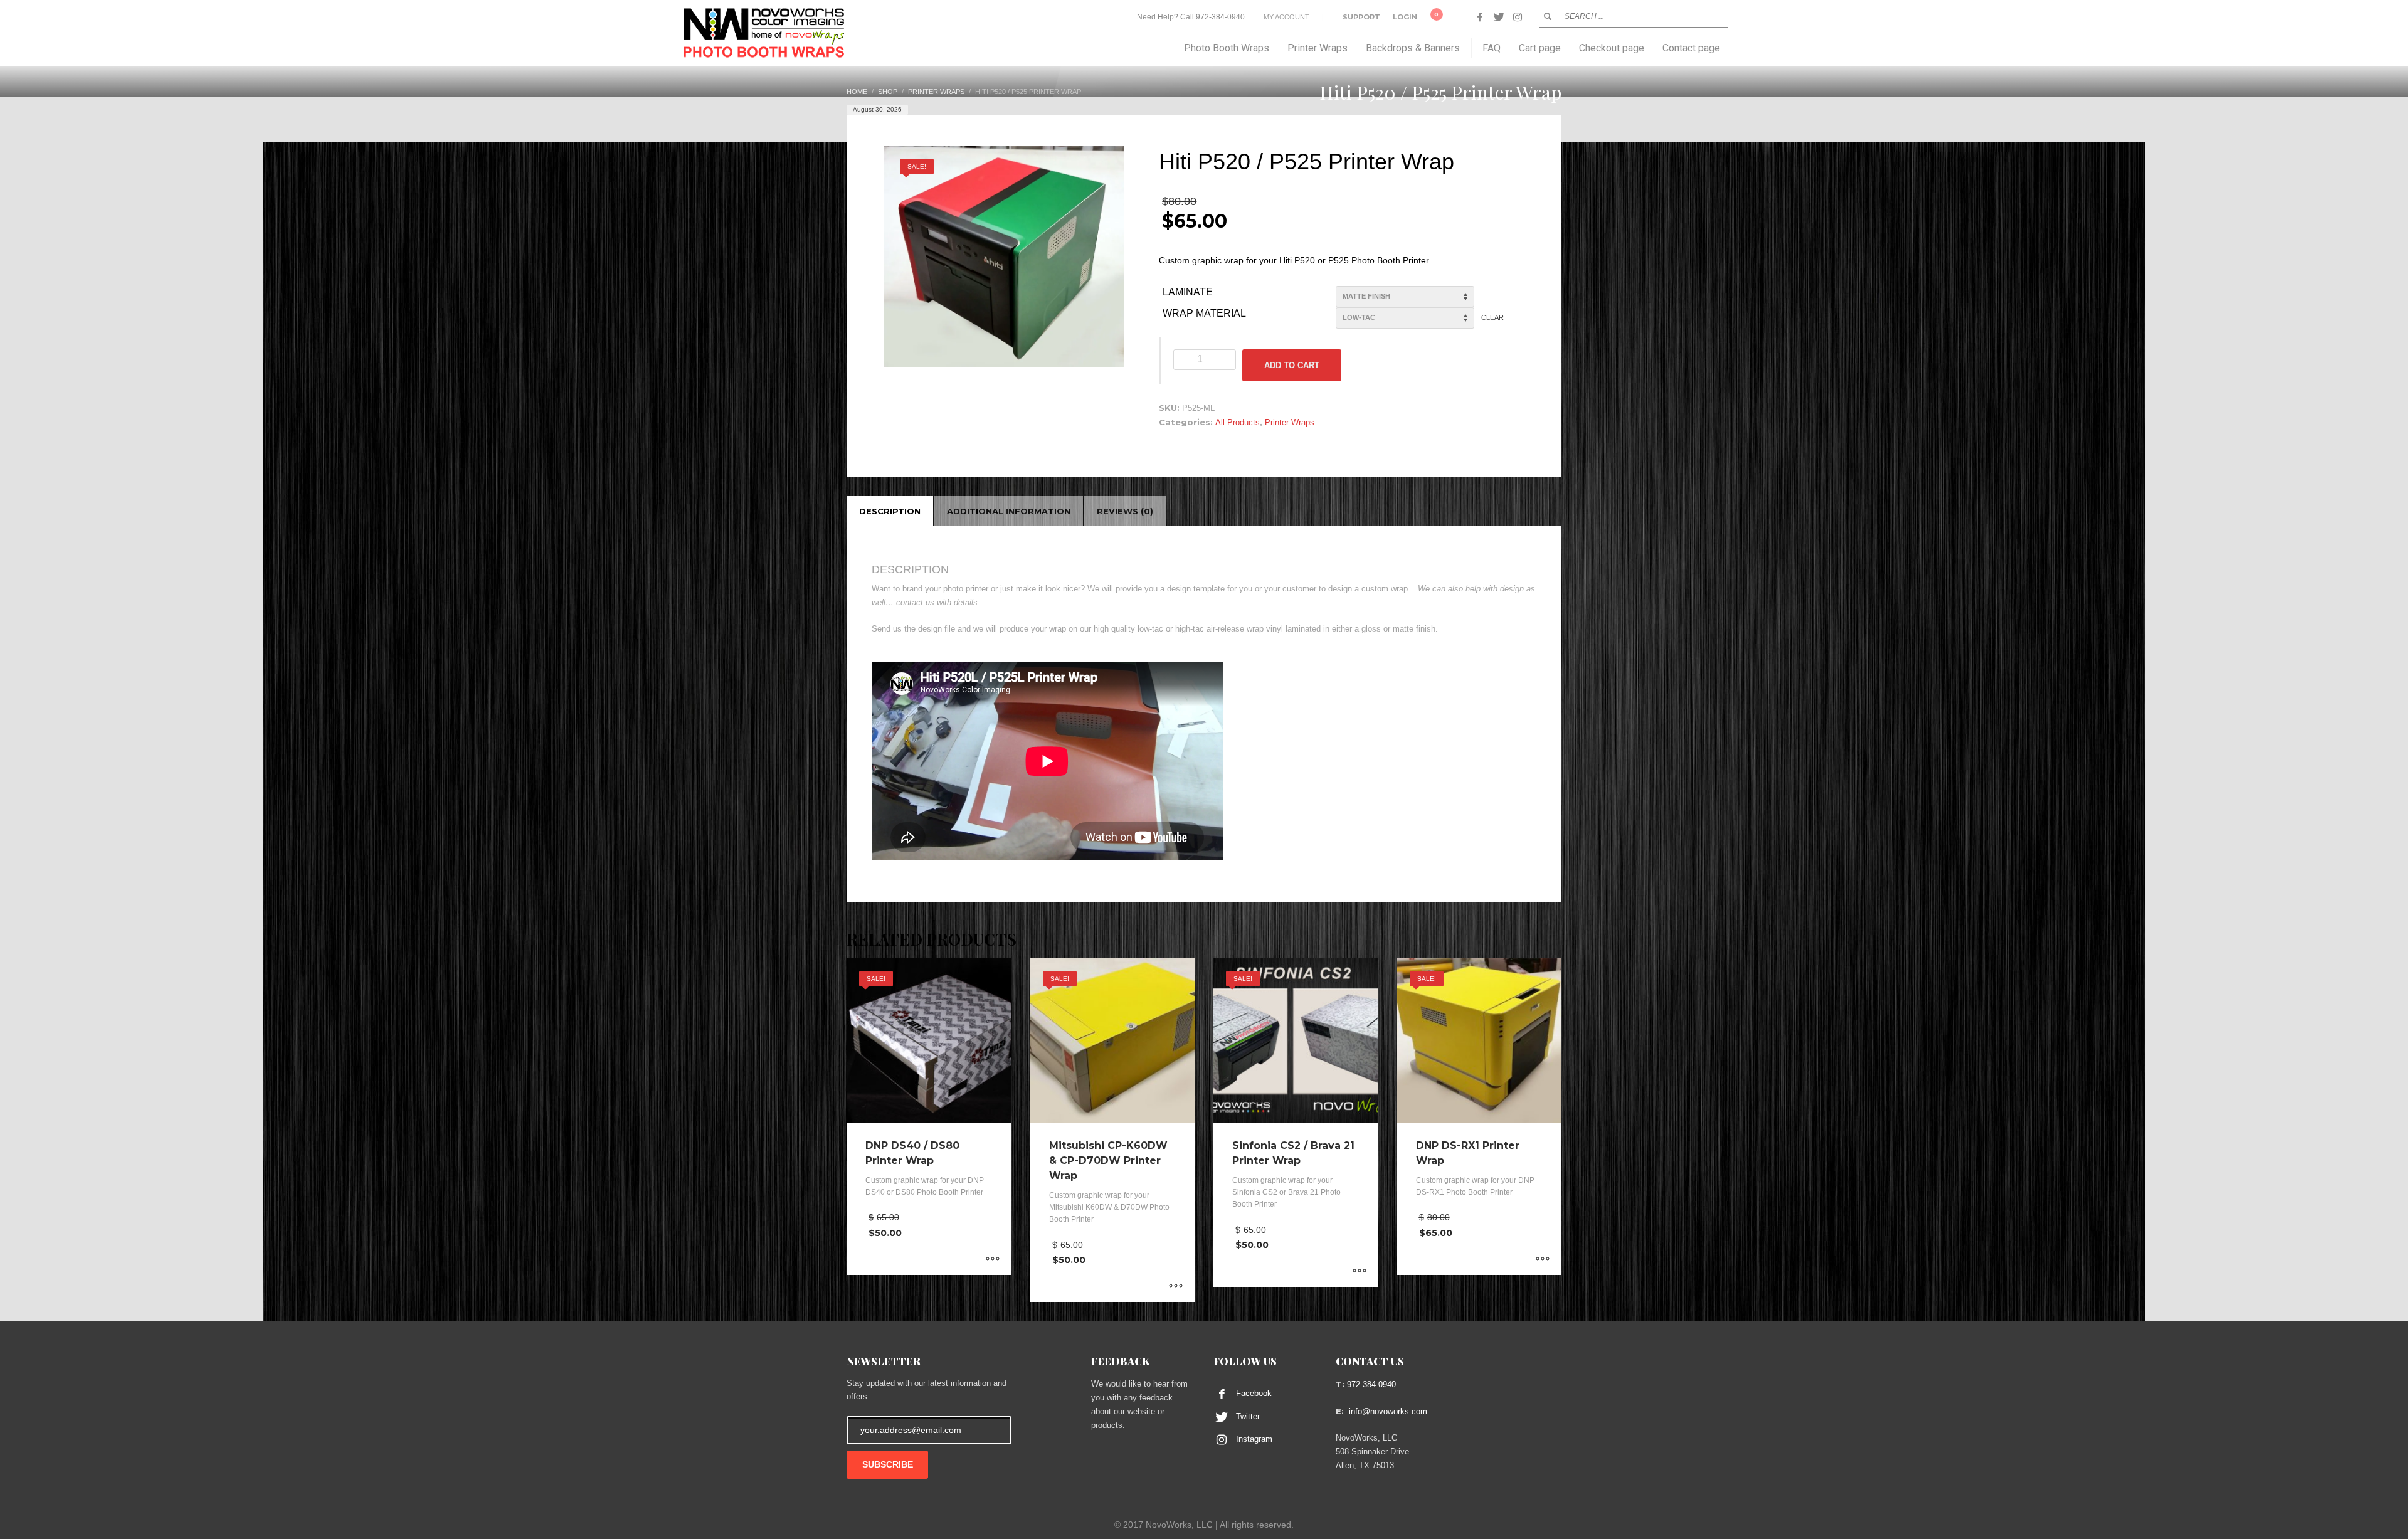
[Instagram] (1518, 17)
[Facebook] (1480, 17)
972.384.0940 (1371, 1384)
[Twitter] (1499, 17)
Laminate (1188, 292)
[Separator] (1471, 48)
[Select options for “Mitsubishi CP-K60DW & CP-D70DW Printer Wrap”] (1176, 1286)
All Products (1238, 422)
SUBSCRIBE (888, 1464)
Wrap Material (1204, 313)
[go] (1548, 16)
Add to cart (1292, 365)
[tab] (890, 511)
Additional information (1009, 511)
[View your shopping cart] (1444, 17)
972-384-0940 (1220, 17)
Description (890, 511)
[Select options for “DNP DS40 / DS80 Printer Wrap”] (993, 1259)
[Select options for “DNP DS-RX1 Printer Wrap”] (1543, 1259)
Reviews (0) (1125, 511)
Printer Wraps (1290, 422)
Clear (1492, 317)
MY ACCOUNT (1286, 17)
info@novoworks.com (1388, 1411)
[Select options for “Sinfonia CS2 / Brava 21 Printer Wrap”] (1360, 1271)
